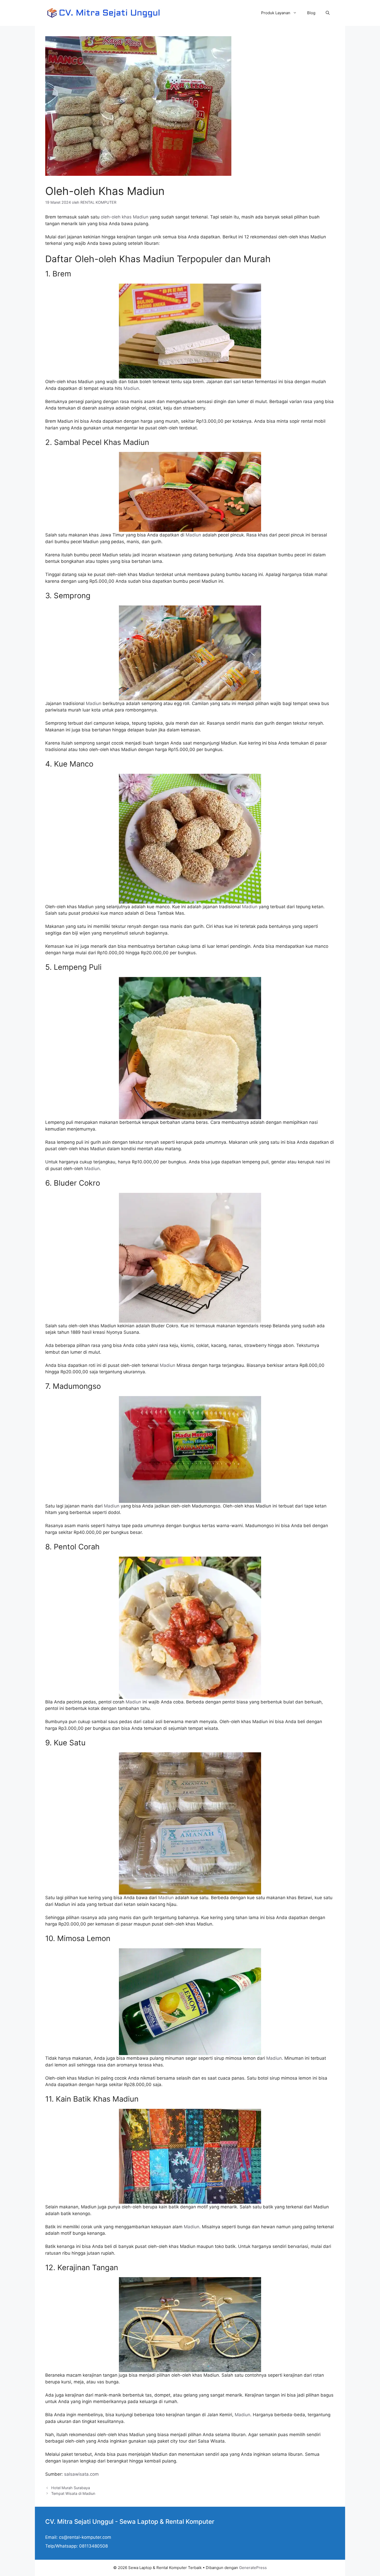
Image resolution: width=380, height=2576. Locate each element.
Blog (311, 13)
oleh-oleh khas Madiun (125, 217)
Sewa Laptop (139, 2522)
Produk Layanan (276, 13)
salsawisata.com (81, 2474)
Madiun (131, 388)
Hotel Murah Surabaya (71, 2488)
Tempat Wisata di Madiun (73, 2493)
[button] (328, 13)
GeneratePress (253, 2568)
